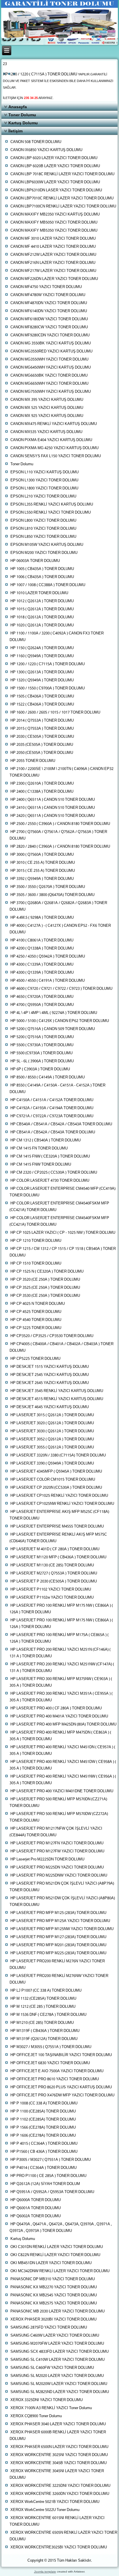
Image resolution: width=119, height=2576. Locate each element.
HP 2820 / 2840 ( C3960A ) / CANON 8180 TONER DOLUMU (60, 847)
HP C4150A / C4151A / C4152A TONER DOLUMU (52, 1100)
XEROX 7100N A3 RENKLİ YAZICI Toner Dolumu (51, 2408)
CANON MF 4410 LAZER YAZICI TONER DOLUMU (53, 247)
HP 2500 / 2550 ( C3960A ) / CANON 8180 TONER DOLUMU (60, 824)
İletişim (15, 131)
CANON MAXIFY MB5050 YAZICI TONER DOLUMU (54, 223)
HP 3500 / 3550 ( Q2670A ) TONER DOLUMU (48, 887)
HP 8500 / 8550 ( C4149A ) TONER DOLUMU (48, 1077)
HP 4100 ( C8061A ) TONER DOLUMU (42, 940)
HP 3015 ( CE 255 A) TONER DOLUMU (43, 871)
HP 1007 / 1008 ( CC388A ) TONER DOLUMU (48, 585)
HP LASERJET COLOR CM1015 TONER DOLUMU (53, 1480)
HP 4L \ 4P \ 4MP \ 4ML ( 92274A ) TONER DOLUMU (54, 1013)
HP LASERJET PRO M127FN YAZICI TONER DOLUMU (57, 1843)
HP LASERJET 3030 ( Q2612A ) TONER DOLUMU (52, 1431)
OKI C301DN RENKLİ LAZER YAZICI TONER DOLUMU (57, 2247)
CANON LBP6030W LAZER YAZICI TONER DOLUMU (55, 182)
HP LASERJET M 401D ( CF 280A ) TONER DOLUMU (55, 1549)
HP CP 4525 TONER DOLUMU (36, 1312)
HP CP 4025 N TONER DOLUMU (38, 1304)
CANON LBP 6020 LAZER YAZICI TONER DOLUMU (54, 158)
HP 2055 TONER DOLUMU (33, 761)
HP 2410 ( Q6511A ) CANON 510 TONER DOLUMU (53, 808)
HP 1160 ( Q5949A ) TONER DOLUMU (42, 656)
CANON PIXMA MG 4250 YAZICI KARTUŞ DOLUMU (54, 448)
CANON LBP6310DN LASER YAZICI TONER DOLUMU (56, 190)
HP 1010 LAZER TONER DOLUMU (39, 593)
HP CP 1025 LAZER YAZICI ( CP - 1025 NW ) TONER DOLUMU (63, 1233)
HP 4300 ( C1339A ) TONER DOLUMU (42, 965)
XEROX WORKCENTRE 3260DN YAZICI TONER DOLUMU (60, 2494)
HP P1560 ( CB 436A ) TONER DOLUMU (44, 2152)
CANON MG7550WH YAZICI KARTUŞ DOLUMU (51, 392)
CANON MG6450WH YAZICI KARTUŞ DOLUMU (51, 368)
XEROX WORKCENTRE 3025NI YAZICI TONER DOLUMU (59, 2455)
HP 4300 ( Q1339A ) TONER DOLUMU (42, 973)
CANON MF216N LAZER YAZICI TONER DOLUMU (53, 263)
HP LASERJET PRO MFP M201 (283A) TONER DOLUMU (58, 1945)
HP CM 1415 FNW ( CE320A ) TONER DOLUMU (50, 1157)
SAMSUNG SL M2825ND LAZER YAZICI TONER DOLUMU (60, 2392)
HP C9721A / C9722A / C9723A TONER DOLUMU (52, 1116)
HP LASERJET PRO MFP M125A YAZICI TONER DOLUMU (60, 1921)
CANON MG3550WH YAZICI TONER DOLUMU (49, 360)
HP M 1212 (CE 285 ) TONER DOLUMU (43, 2007)
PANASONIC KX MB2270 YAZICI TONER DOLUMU (54, 2287)
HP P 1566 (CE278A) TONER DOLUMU (43, 2128)
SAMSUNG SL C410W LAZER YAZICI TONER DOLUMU (57, 2360)
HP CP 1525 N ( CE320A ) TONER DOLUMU (47, 1272)
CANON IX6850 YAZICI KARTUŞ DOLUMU (46, 150)
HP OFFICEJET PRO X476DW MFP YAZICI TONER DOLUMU (62, 2095)
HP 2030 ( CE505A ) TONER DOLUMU (42, 737)
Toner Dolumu (22, 115)
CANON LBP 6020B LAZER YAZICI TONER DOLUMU (55, 166)
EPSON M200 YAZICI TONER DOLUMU (44, 553)
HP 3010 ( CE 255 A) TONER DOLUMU (43, 863)
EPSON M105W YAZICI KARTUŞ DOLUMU (47, 545)
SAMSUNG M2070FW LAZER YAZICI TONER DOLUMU (57, 2344)
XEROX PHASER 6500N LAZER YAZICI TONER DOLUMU (59, 2447)
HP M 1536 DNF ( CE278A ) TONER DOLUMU (48, 2015)
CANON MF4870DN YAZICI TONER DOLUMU (49, 303)
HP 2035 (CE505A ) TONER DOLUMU (42, 745)
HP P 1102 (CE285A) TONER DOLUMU (43, 2120)
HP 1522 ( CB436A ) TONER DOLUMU (42, 704)
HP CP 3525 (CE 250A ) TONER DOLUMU (45, 1288)
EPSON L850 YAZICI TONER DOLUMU (43, 537)
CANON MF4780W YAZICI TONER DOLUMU (48, 295)
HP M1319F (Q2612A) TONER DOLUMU (44, 2039)
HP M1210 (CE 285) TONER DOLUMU (42, 2023)
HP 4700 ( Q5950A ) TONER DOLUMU (42, 1005)
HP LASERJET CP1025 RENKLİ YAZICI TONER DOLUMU (59, 1496)
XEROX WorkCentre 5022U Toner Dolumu (45, 2510)
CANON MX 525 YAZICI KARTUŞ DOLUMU (47, 408)
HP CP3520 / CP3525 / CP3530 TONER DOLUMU (52, 1336)
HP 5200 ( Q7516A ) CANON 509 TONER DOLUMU (53, 1029)
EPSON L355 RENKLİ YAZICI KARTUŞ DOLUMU (52, 505)
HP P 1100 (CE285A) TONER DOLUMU (43, 2111)
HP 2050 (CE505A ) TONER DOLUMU (42, 753)
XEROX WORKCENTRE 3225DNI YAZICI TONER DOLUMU (60, 2486)
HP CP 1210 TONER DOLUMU (36, 1241)
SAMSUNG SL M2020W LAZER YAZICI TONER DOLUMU (59, 2384)
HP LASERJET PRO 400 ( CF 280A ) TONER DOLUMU (56, 1708)
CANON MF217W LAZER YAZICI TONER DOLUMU (53, 271)
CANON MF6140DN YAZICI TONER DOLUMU (49, 311)
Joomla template (45, 2572)
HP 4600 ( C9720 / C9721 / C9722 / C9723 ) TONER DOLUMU (61, 989)
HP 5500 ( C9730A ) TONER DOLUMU (42, 1045)
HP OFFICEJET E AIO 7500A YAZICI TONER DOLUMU (57, 2071)
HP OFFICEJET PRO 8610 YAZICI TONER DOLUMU (55, 2079)
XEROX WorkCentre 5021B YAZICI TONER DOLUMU (55, 2502)
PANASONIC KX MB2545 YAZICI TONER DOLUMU (54, 2295)
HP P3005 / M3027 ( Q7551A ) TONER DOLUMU (51, 2160)
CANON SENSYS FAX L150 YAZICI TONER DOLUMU (56, 456)
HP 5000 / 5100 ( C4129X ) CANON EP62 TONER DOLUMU (60, 1021)
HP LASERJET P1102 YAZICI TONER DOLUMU (51, 1590)
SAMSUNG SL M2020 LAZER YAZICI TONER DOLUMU (57, 2376)
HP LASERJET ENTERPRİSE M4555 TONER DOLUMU (57, 1527)
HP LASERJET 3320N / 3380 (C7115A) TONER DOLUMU (58, 1455)
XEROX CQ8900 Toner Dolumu (36, 2416)
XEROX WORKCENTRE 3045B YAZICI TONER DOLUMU (58, 2463)
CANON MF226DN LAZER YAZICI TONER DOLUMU (54, 279)
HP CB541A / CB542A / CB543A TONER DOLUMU (53, 1132)
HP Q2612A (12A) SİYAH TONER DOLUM (45, 2184)
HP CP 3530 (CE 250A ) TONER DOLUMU (45, 1296)
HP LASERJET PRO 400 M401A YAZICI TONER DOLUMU (59, 1716)
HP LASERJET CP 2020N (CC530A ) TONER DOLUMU (56, 1488)
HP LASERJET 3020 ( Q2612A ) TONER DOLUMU (52, 1423)
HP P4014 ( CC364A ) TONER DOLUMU (43, 2168)
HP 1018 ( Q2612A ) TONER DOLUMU (42, 617)
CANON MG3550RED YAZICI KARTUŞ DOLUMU (51, 351)
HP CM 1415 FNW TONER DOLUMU (41, 1165)
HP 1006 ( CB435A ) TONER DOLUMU (42, 577)
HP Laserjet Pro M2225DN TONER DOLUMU (47, 1859)
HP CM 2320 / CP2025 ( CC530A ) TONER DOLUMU (54, 1173)
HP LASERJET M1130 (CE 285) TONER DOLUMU (52, 1565)
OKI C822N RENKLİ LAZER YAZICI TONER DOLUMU (55, 2255)
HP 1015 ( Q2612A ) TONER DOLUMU (42, 609)
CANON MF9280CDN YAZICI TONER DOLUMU (50, 335)
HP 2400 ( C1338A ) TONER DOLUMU (42, 792)
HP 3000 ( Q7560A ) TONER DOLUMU (42, 855)
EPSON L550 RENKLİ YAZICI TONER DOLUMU (51, 513)
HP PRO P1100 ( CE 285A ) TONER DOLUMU (48, 2176)
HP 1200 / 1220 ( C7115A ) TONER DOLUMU (48, 664)
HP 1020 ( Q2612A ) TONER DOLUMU (42, 625)
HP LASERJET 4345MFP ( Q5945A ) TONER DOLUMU (56, 1472)
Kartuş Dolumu (23, 123)
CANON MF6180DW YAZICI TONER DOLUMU (49, 319)
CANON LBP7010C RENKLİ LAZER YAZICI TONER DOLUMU (62, 198)
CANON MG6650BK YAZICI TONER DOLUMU (49, 376)
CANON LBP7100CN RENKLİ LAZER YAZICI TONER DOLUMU (63, 206)
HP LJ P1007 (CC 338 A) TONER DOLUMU (46, 1991)
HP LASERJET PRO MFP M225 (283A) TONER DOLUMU (58, 1953)
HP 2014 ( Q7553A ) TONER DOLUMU (42, 721)
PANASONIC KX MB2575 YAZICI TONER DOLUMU (54, 2303)
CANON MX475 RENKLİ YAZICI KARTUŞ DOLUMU (54, 424)
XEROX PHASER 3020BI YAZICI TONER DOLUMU (53, 2319)
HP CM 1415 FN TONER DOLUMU (39, 1148)
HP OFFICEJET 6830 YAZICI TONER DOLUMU (50, 2063)
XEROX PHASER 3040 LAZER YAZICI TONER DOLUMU (58, 2424)
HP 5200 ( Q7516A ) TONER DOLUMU (42, 1037)
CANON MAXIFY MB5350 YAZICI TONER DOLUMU (54, 231)
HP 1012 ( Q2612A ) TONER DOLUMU (42, 601)
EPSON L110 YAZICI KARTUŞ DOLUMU (44, 472)
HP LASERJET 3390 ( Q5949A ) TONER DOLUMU (52, 1464)
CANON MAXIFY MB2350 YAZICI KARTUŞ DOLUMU (55, 214)
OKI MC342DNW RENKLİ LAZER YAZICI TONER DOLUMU (60, 2271)
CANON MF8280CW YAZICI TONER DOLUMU (49, 327)
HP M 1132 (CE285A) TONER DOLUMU (43, 1999)
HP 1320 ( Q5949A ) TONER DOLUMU (42, 680)
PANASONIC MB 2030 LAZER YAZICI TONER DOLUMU (57, 2311)
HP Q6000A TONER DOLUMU (36, 2200)
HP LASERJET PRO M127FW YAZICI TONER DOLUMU (57, 1851)
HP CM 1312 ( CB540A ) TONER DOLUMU (45, 1140)
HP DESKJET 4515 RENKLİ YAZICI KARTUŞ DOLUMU (57, 1399)
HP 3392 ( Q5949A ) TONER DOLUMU (42, 879)
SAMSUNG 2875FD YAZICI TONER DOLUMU (49, 2328)
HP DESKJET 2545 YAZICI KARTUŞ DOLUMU (50, 1375)
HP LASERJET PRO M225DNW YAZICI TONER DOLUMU (59, 1876)
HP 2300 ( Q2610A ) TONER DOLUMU (42, 784)
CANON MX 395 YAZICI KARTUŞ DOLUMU (47, 400)
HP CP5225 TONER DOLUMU (35, 1359)
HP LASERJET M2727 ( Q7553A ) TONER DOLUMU (54, 1573)
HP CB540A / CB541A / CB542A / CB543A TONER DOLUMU (61, 1124)
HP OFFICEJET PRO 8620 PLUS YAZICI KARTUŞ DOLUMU (61, 2087)
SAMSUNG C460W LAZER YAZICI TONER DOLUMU (55, 2336)
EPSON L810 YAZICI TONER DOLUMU (43, 529)
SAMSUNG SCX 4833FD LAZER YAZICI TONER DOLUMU (59, 2352)
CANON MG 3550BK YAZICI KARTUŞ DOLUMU (51, 343)
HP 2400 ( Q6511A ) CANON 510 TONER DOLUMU (53, 800)
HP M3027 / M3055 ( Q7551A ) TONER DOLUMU (51, 2047)
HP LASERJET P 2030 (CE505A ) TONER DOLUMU (54, 1581)
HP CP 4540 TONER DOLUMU (36, 1320)
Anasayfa (18, 107)
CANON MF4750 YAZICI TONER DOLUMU (46, 287)
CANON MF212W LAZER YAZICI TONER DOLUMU (53, 255)
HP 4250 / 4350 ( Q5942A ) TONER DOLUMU (48, 957)
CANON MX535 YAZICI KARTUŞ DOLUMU (46, 432)
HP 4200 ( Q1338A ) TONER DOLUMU (42, 948)
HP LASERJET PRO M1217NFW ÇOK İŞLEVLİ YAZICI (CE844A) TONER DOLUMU (56, 1832)
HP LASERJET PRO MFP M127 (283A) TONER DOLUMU (58, 1937)
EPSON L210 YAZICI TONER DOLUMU (43, 496)
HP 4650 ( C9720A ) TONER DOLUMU (42, 997)
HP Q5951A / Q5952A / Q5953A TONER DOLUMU (52, 2192)
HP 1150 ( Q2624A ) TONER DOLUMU (42, 648)
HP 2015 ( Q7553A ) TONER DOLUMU (42, 729)
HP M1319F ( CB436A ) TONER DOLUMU (45, 2031)
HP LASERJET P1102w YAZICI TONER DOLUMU (52, 1598)
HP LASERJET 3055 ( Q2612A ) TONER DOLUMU (52, 1447)
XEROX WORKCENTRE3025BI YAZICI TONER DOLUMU (59, 2547)
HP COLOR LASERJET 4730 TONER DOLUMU (50, 1181)
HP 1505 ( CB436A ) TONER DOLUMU (42, 696)
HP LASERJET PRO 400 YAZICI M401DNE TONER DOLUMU (62, 1791)
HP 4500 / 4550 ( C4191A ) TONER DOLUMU (48, 981)
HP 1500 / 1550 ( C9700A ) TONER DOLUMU (48, 688)
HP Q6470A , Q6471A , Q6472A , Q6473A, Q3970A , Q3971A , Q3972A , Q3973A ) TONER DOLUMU (61, 2228)
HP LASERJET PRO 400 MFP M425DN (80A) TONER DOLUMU (63, 1724)
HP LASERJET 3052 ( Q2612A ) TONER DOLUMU (52, 1439)
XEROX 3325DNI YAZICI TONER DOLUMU (47, 2400)
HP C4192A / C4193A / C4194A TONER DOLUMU (52, 1108)
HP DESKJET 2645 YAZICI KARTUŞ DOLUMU (50, 1383)
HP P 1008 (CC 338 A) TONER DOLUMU (44, 2103)
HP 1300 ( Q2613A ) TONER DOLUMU (42, 672)
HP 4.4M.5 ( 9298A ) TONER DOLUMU (42, 918)
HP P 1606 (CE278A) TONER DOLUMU (43, 2136)
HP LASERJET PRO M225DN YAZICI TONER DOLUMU (57, 1867)
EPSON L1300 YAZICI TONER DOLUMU (44, 480)
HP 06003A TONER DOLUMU (35, 561)
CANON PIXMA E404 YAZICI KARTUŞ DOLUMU (51, 440)
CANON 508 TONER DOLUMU (36, 142)
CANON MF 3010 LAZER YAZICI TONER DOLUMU (53, 239)
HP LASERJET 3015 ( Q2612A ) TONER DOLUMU (52, 1415)
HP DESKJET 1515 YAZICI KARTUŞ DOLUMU (50, 1367)
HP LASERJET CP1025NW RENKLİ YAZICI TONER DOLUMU (62, 1504)
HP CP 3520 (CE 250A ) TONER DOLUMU (45, 1280)
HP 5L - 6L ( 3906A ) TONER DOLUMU (42, 1061)
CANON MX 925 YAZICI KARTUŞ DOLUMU (47, 416)
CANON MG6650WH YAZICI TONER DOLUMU (49, 384)
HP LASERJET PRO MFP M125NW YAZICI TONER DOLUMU (62, 1929)
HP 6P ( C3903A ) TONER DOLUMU (40, 1069)
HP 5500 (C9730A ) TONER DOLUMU (41, 1053)
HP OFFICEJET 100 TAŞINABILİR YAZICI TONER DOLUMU (61, 2055)
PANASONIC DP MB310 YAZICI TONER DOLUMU (53, 2279)
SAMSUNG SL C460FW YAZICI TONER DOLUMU (52, 2368)
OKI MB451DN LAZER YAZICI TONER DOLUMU (51, 2263)
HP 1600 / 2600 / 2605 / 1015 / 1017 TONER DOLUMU (55, 713)
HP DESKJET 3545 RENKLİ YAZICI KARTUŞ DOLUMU (57, 1391)
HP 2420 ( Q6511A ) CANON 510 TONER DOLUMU (53, 816)
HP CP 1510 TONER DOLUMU (36, 1264)
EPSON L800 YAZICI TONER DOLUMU (43, 521)
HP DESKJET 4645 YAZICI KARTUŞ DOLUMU (50, 1407)
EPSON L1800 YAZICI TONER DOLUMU (44, 488)
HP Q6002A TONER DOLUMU (36, 2216)
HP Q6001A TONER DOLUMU (36, 2208)
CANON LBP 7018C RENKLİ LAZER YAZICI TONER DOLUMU (62, 174)
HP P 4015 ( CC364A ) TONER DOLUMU (44, 2144)
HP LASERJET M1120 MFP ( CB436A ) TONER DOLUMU (58, 1557)
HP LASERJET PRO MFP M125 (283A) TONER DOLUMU (58, 1913)
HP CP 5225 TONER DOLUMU (36, 1328)
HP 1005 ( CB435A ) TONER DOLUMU (42, 569)
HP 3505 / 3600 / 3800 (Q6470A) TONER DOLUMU (52, 895)
